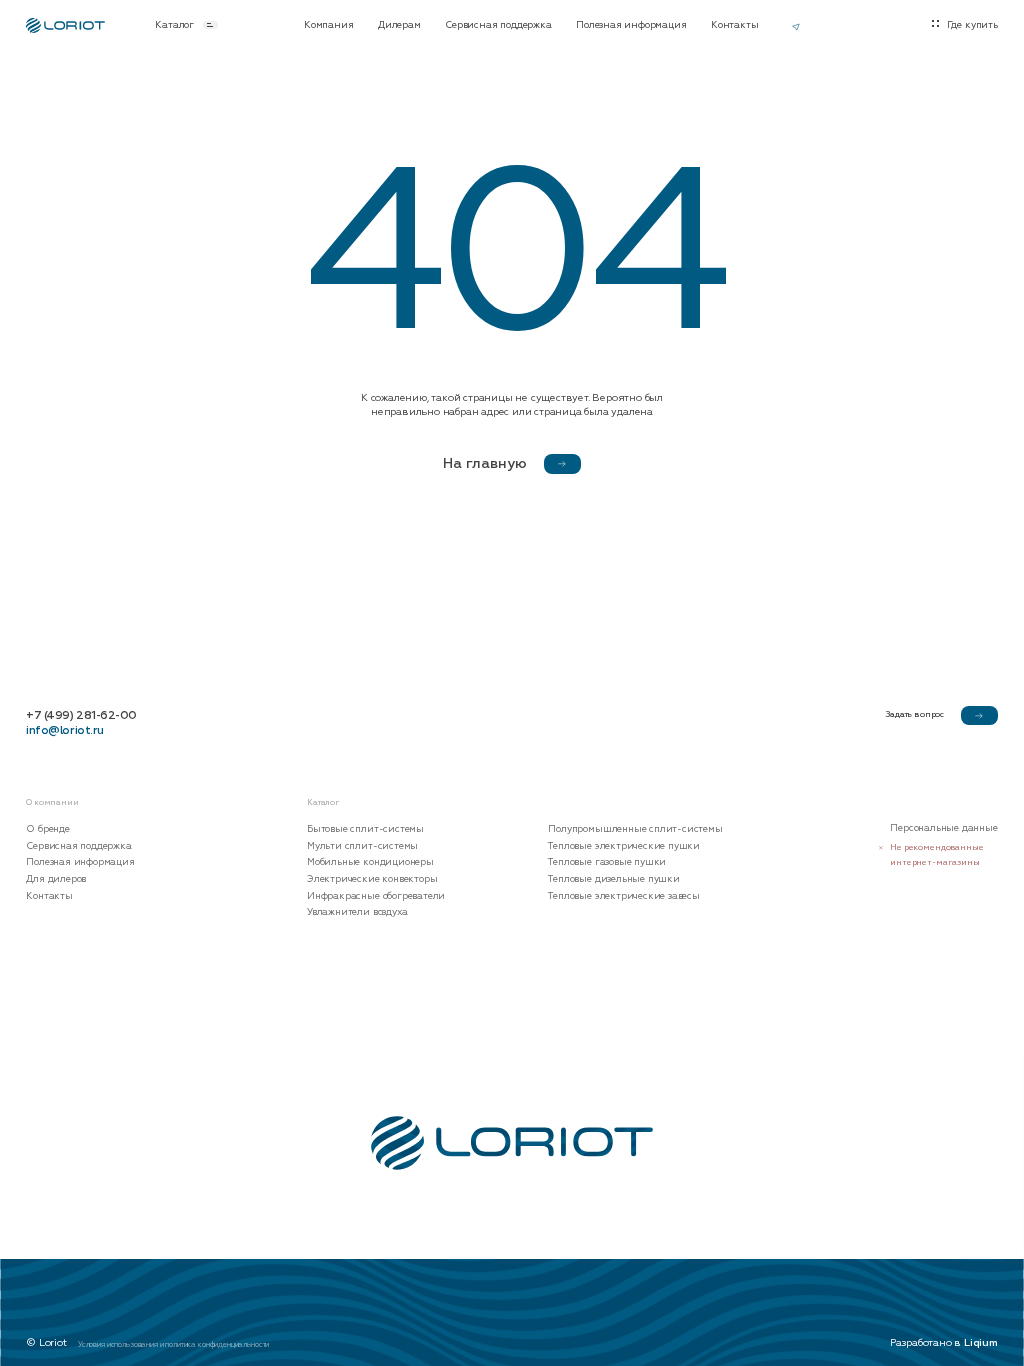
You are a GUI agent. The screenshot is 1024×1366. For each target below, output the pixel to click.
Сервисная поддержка (498, 25)
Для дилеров (56, 879)
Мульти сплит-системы (362, 846)
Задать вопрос (914, 714)
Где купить (972, 25)
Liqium (981, 1341)
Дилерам (399, 25)
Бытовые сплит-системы (365, 829)
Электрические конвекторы (372, 879)
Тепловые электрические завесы (623, 896)
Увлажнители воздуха (357, 912)
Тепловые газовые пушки (607, 862)
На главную (485, 463)
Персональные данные (943, 828)
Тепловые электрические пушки (624, 846)
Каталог (174, 25)
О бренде (47, 829)
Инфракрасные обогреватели (376, 896)
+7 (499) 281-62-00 (81, 716)
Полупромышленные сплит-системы (635, 829)
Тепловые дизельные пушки (613, 879)
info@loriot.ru (64, 731)
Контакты (734, 25)
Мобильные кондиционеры (370, 862)
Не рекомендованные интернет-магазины (936, 855)
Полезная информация (631, 25)
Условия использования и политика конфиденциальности (173, 1344)
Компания (328, 25)
